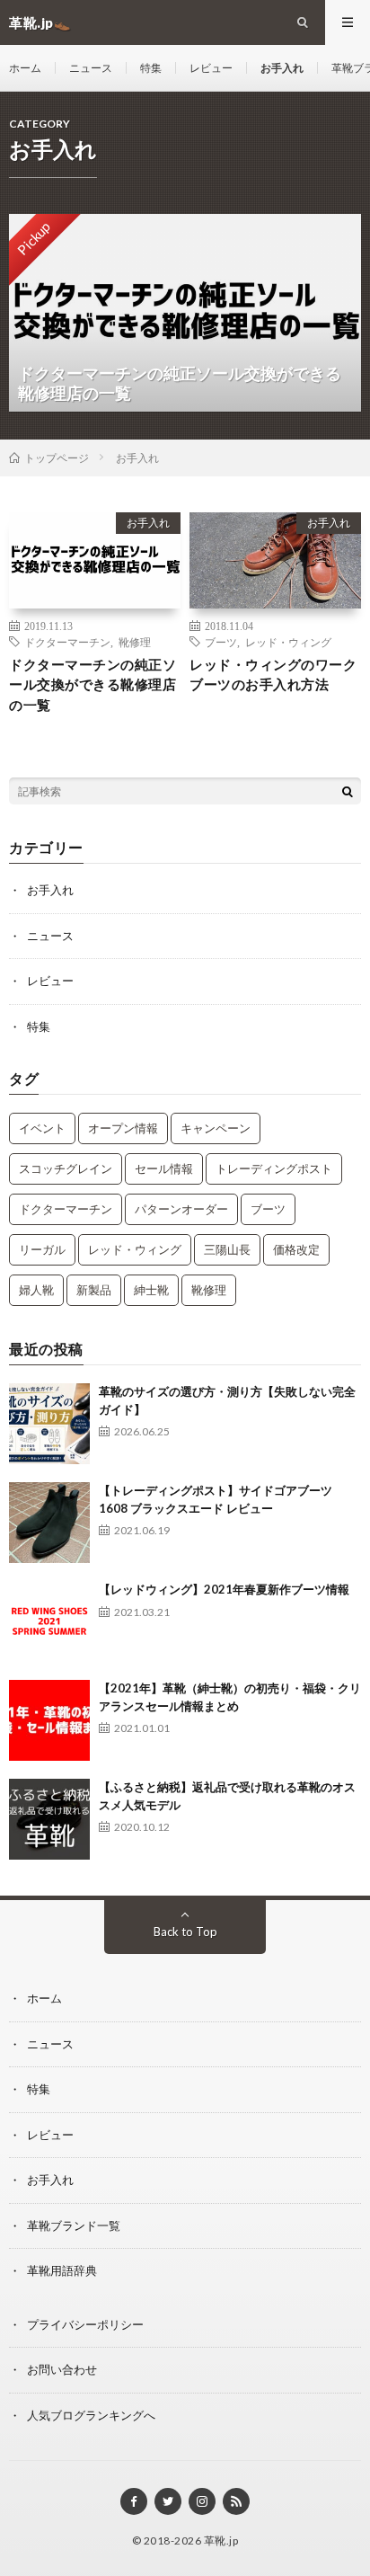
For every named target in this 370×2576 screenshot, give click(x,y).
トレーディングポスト (274, 1168)
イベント (42, 1128)
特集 (151, 68)
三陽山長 (227, 1249)
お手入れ (282, 68)
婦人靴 (36, 1290)
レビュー (211, 68)
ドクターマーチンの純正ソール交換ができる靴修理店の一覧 (92, 684)
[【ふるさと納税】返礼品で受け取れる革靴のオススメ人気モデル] (49, 1819)
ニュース (91, 68)
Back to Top (185, 1932)
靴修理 (135, 642)
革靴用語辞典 (62, 2270)
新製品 (94, 1290)
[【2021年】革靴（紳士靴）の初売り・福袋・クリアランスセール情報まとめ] (49, 1720)
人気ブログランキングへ (91, 2415)
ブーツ (221, 642)
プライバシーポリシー (85, 2324)
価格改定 (296, 1249)
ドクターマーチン (67, 642)
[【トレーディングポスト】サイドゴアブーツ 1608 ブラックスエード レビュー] (49, 1523)
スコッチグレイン (66, 1168)
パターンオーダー (181, 1209)
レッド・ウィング (288, 642)
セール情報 (164, 1168)
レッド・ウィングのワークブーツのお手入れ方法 (273, 675)
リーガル (42, 1249)
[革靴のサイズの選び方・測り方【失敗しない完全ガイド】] (49, 1424)
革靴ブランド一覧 (74, 2225)
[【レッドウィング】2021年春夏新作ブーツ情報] (49, 1621)
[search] (348, 791)
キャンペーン (216, 1128)
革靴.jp (221, 2540)
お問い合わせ (62, 2369)
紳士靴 (151, 1290)
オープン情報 (123, 1128)
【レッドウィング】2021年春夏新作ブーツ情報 (224, 1589)
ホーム (25, 68)
